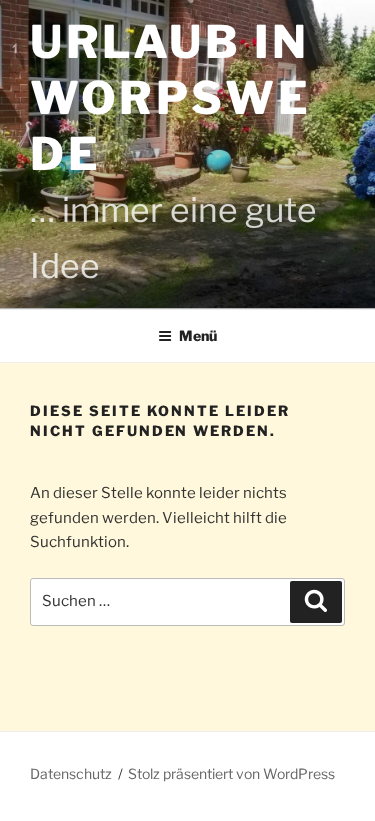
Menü (198, 335)
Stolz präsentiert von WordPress (231, 773)
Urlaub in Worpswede (170, 98)
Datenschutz (71, 773)
